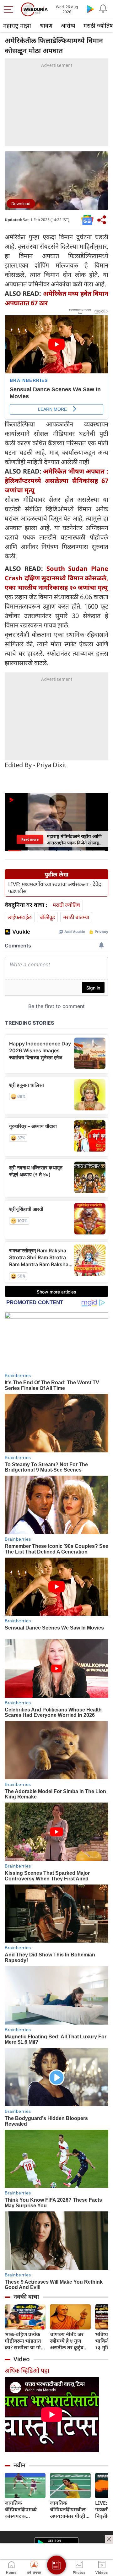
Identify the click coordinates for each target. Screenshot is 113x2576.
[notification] (103, 9)
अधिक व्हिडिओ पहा (27, 2370)
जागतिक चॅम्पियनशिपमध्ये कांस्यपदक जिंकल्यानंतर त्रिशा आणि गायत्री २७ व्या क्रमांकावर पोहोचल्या (25, 2510)
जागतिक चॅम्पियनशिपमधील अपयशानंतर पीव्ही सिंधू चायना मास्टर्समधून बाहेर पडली (68, 2510)
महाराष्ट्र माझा (17, 25)
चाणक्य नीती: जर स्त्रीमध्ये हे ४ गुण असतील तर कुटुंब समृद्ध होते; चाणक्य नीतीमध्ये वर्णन (68, 2341)
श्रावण (46, 25)
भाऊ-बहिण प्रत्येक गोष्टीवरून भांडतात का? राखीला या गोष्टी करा (25, 2341)
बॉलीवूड (47, 917)
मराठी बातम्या (76, 917)
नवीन (19, 2465)
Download (21, 203)
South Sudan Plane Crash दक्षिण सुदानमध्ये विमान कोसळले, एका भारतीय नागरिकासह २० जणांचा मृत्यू (56, 578)
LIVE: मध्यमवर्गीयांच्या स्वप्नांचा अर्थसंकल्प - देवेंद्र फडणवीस (55, 888)
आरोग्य (68, 25)
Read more (30, 839)
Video (22, 2359)
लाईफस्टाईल (20, 917)
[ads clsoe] (109, 2539)
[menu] (10, 9)
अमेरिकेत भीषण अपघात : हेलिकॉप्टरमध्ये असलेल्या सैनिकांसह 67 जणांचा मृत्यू (56, 481)
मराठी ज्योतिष (66, 905)
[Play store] (90, 9)
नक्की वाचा (26, 2297)
